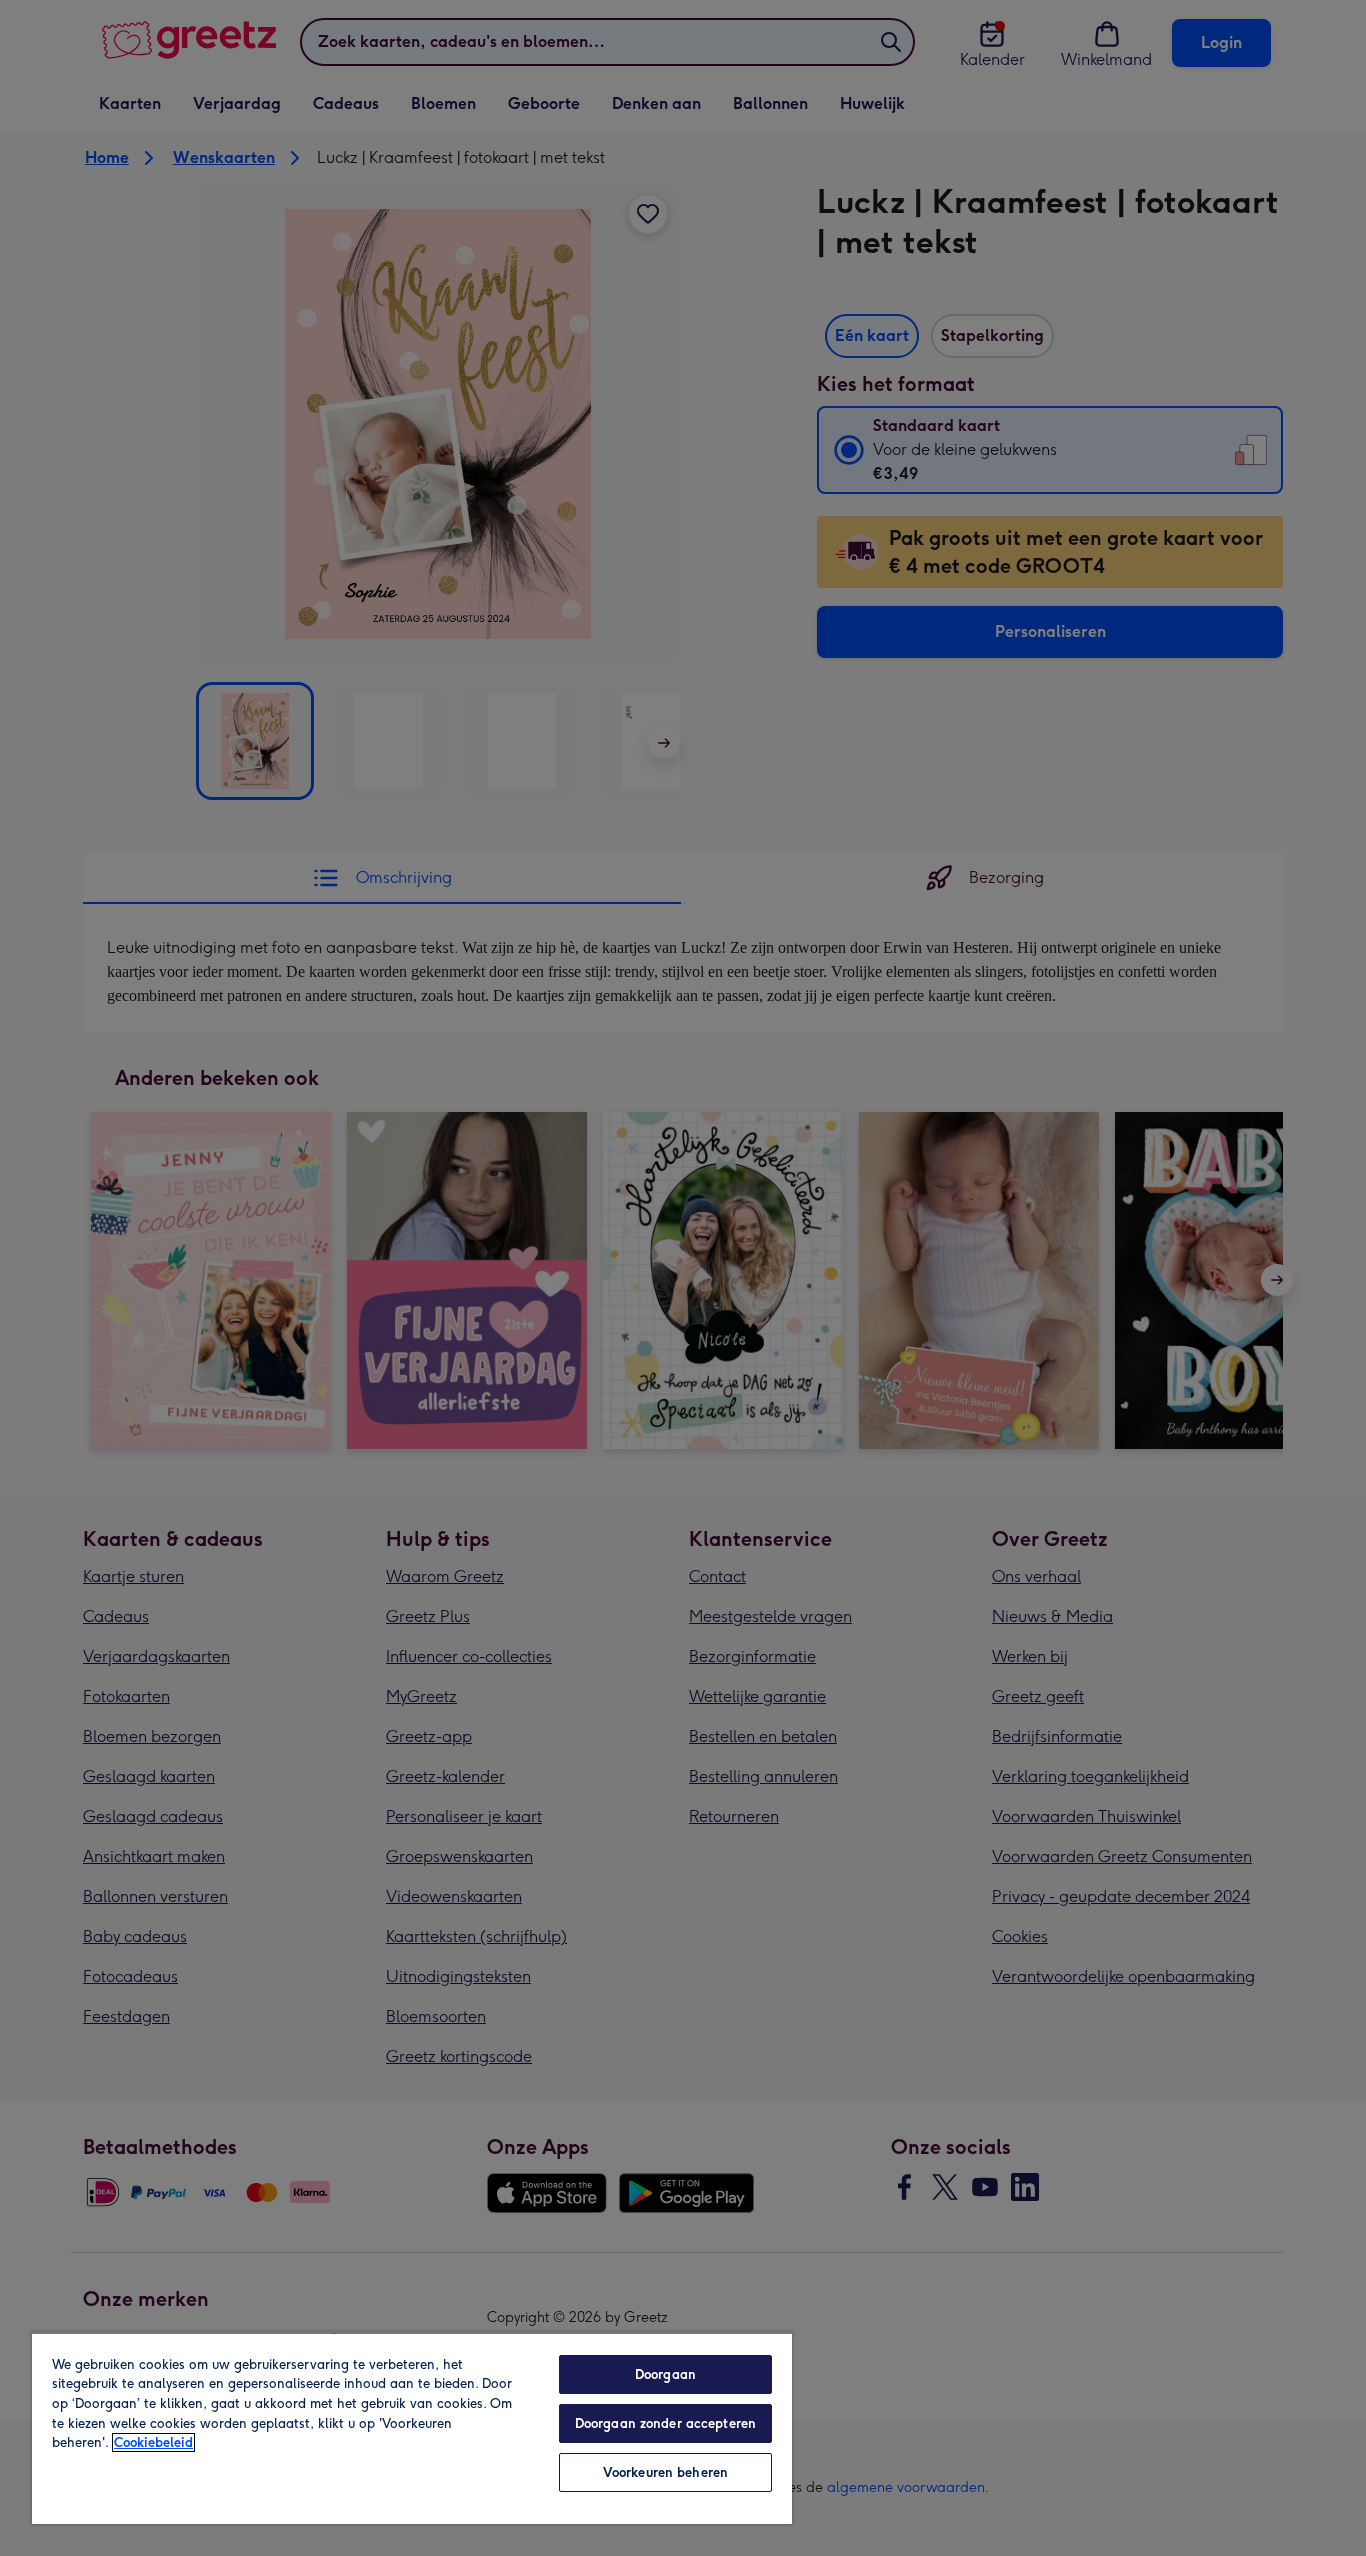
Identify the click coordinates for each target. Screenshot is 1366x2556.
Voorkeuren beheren (665, 2472)
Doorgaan (665, 2374)
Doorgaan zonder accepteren (665, 2423)
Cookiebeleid (153, 2442)
